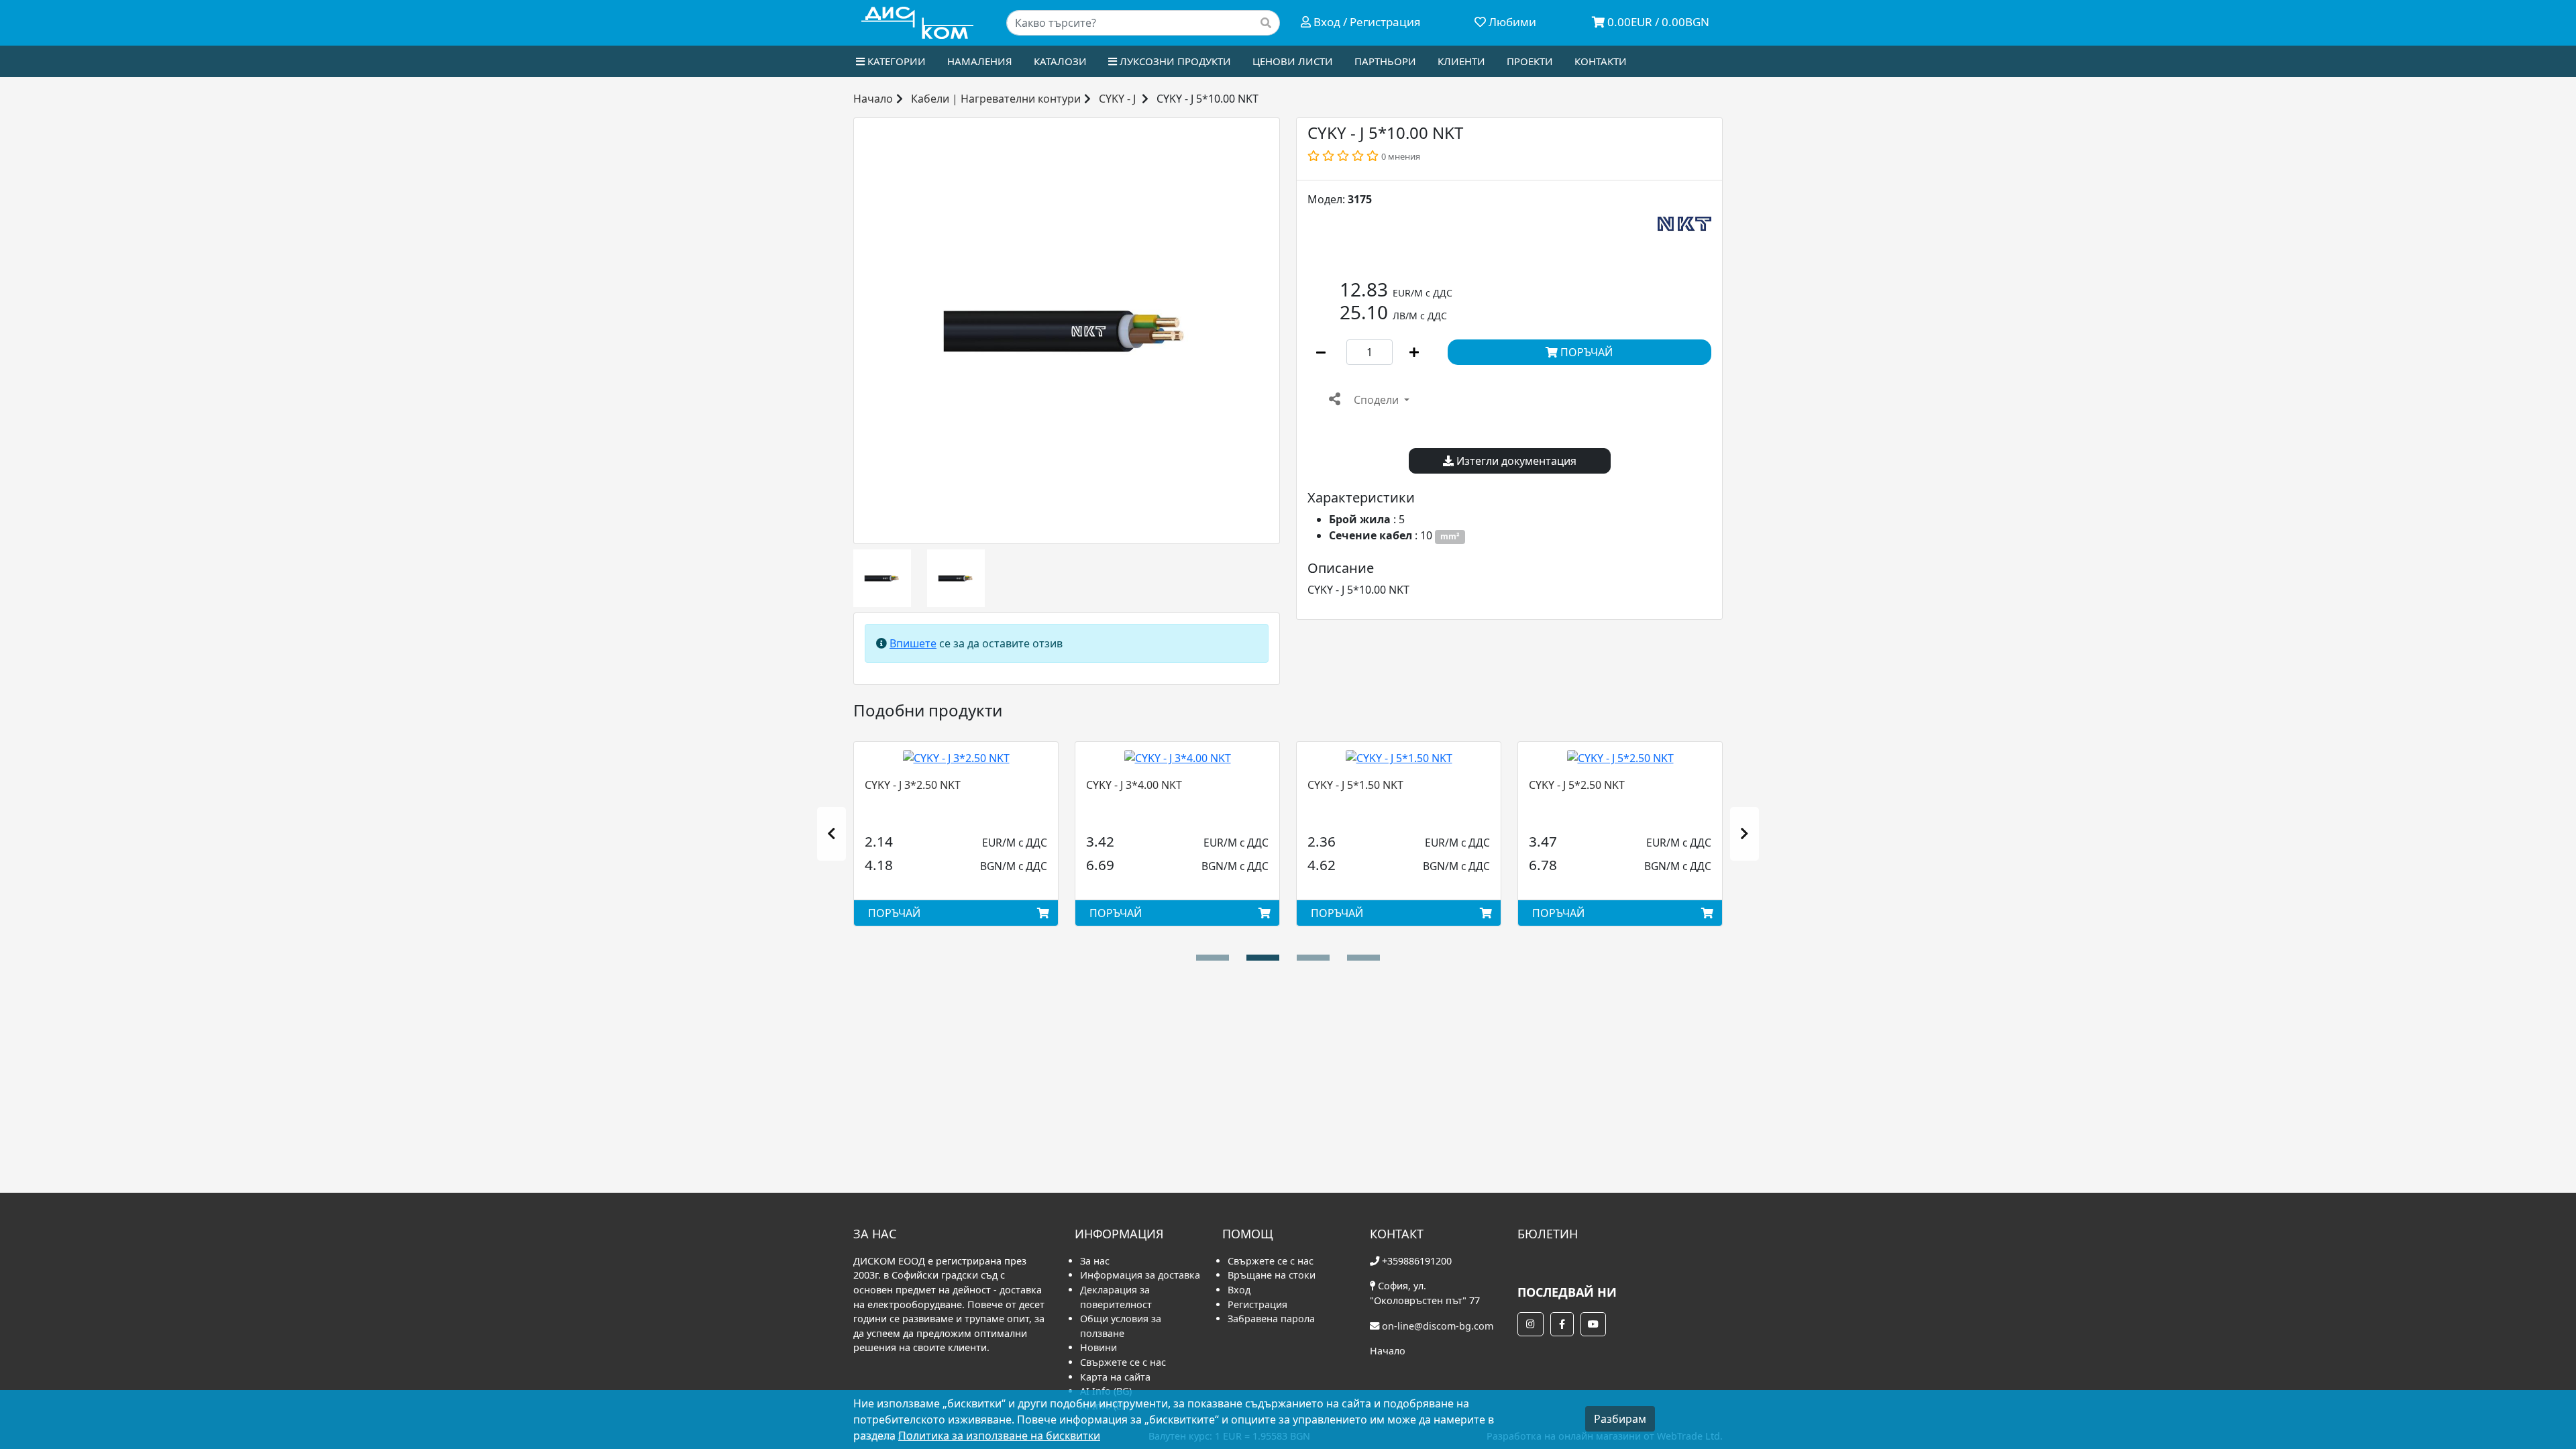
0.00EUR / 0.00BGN (1657, 22)
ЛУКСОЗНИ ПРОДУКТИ (1174, 61)
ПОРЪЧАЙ (1585, 352)
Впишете (913, 643)
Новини (1098, 1347)
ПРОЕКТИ (1530, 61)
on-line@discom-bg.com (1438, 1326)
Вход (1239, 1290)
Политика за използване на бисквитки (999, 1436)
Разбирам (1620, 1419)
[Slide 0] (1213, 958)
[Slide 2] (1313, 958)
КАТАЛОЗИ (1060, 61)
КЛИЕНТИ (1461, 61)
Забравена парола (1271, 1319)
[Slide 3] (1363, 958)
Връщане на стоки (1272, 1275)
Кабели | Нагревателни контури (996, 99)
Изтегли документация (1515, 461)
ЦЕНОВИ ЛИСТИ (1293, 61)
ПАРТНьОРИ (1385, 61)
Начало (873, 99)
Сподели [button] (1376, 400)
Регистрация (1257, 1304)
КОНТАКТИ (1601, 61)
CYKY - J (1117, 99)
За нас (1095, 1261)
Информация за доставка (1140, 1275)
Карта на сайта (1115, 1377)
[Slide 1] (1263, 958)
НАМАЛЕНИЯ (980, 61)
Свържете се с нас (1123, 1362)
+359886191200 (1417, 1261)
